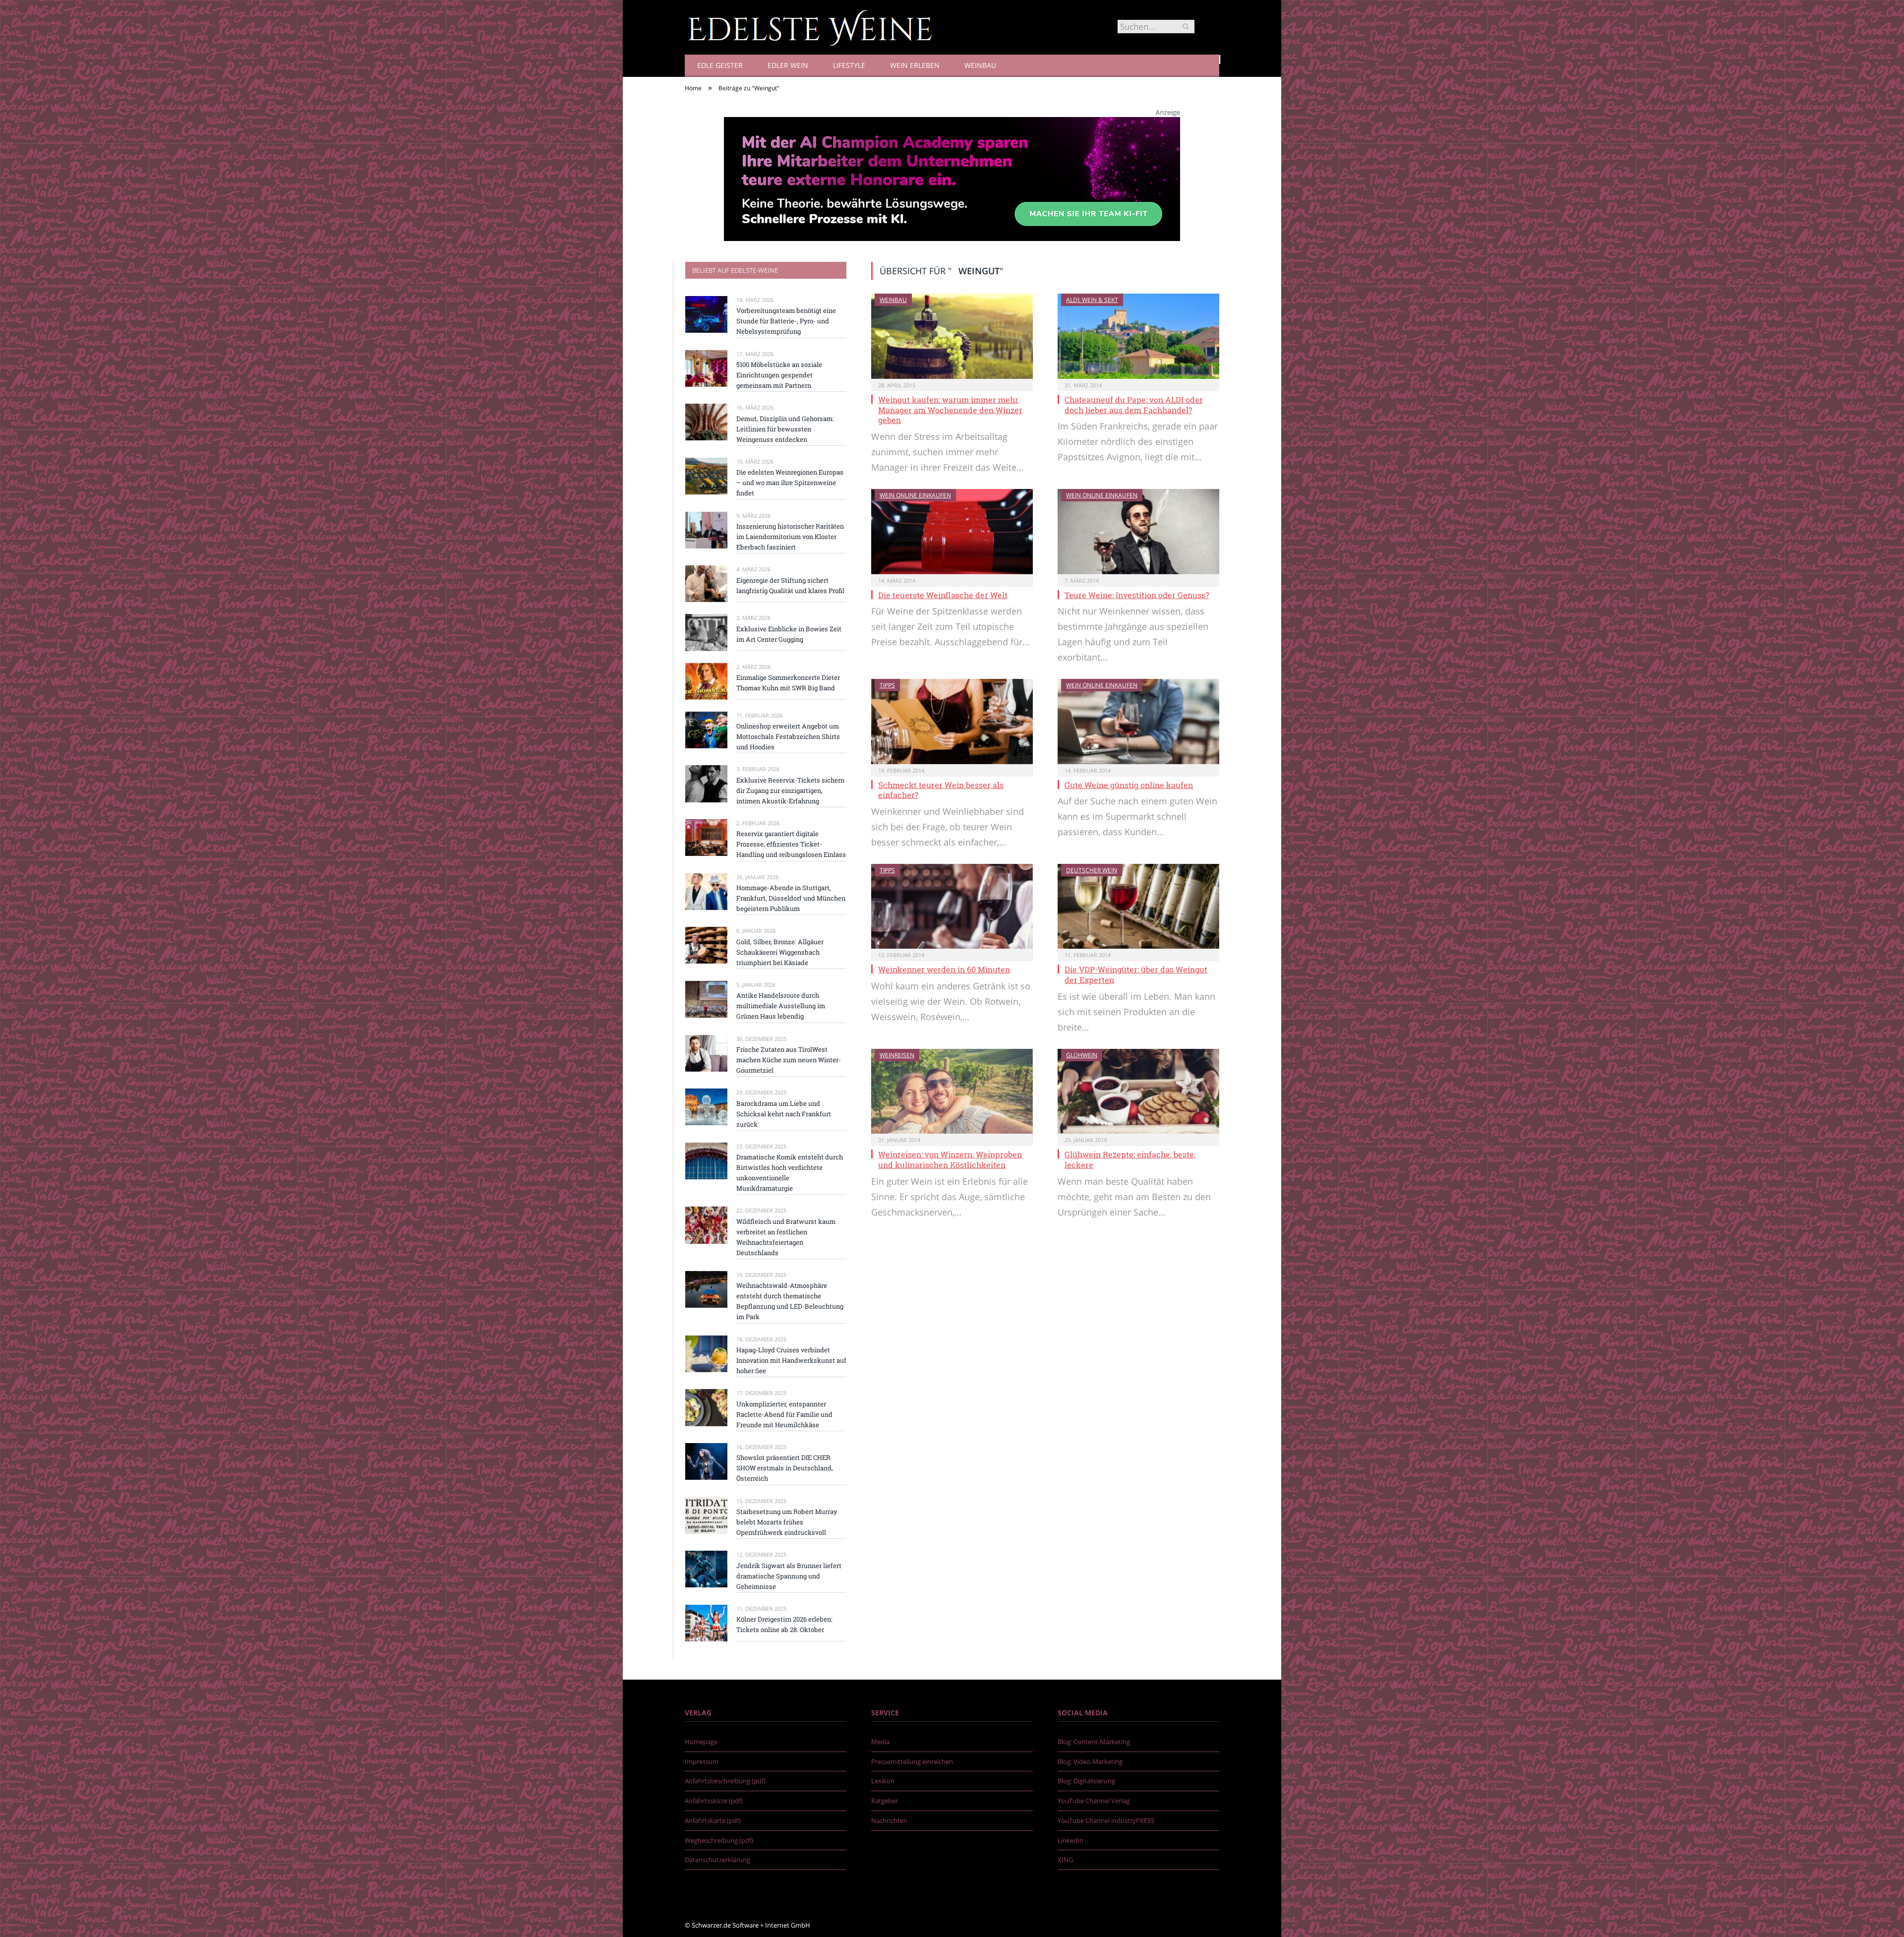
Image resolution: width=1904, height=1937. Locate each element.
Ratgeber (885, 1801)
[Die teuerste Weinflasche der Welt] (952, 532)
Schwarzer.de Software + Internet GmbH (751, 1925)
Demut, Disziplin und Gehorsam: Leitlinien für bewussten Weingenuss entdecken (785, 429)
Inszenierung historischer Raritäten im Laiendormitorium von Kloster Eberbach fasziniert (790, 537)
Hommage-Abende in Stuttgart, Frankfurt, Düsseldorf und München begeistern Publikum (791, 898)
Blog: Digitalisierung (1086, 1781)
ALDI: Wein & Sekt (1092, 300)
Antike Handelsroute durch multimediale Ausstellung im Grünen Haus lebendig (781, 1006)
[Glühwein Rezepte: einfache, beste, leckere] (1138, 1091)
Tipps (887, 685)
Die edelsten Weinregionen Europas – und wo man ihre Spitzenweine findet (790, 483)
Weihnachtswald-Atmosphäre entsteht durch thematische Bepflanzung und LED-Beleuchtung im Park (790, 1301)
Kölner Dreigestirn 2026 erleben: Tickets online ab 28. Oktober (784, 1624)
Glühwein (1082, 1055)
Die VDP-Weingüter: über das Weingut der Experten (1136, 974)
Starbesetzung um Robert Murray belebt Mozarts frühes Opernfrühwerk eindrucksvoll (787, 1522)
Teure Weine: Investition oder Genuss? (1137, 595)
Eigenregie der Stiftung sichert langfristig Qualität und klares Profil (790, 585)
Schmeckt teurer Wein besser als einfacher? (941, 790)
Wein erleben (915, 65)
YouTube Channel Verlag (1094, 1801)
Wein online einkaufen (915, 495)
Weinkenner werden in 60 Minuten (944, 969)
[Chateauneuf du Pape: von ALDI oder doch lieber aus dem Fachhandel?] (1138, 336)
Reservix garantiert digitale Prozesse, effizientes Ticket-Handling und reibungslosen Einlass (791, 844)
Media (880, 1742)
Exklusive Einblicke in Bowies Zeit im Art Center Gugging (789, 634)
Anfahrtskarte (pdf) (713, 1820)
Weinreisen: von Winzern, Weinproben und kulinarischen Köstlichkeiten (950, 1159)
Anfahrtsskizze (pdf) (714, 1801)
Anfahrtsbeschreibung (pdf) (725, 1781)
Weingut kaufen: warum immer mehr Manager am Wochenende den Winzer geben (950, 410)
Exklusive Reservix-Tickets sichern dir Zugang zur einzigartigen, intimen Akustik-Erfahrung (790, 790)
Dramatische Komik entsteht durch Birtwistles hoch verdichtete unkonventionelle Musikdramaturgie (790, 1173)
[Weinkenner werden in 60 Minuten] (952, 907)
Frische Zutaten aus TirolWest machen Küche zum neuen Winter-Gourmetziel (789, 1060)
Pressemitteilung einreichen (912, 1761)
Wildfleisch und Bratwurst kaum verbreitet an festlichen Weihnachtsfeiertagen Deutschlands (786, 1237)
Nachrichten (889, 1820)
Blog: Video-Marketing (1090, 1761)
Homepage (701, 1742)
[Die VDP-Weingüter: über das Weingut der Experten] (1138, 907)
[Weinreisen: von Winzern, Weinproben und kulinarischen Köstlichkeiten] (952, 1091)
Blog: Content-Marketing (1094, 1742)
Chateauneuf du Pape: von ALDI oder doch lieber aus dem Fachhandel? (1134, 405)
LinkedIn (1071, 1840)
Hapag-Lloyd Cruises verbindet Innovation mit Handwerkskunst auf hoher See (791, 1360)
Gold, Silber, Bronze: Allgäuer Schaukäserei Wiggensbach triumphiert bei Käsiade (780, 952)
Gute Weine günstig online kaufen (1129, 785)
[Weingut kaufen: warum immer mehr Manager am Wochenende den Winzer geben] (952, 336)
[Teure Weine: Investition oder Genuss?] (1138, 532)
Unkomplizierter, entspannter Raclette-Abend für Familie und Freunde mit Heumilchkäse (784, 1414)
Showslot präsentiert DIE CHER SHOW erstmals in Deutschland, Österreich (785, 1468)
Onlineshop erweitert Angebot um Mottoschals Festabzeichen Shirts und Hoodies (788, 736)
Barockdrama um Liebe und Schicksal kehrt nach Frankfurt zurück (784, 1114)
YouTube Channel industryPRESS (1106, 1820)
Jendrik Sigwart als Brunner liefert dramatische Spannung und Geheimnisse (789, 1576)
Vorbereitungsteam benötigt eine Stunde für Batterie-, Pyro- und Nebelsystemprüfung (786, 321)
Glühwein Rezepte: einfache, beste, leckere (1130, 1159)
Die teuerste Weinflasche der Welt (943, 595)
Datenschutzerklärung (717, 1860)
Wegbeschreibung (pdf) (719, 1840)
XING (1065, 1860)
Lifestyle (849, 65)
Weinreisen (897, 1055)
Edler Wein (788, 65)
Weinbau (980, 65)
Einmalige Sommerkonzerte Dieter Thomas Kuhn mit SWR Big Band (788, 683)
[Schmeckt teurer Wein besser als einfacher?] (952, 722)
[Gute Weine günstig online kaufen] (1138, 722)
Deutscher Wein (1092, 870)
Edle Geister (720, 65)
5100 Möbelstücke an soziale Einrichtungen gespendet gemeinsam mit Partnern (779, 375)
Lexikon (883, 1781)
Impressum (702, 1761)
